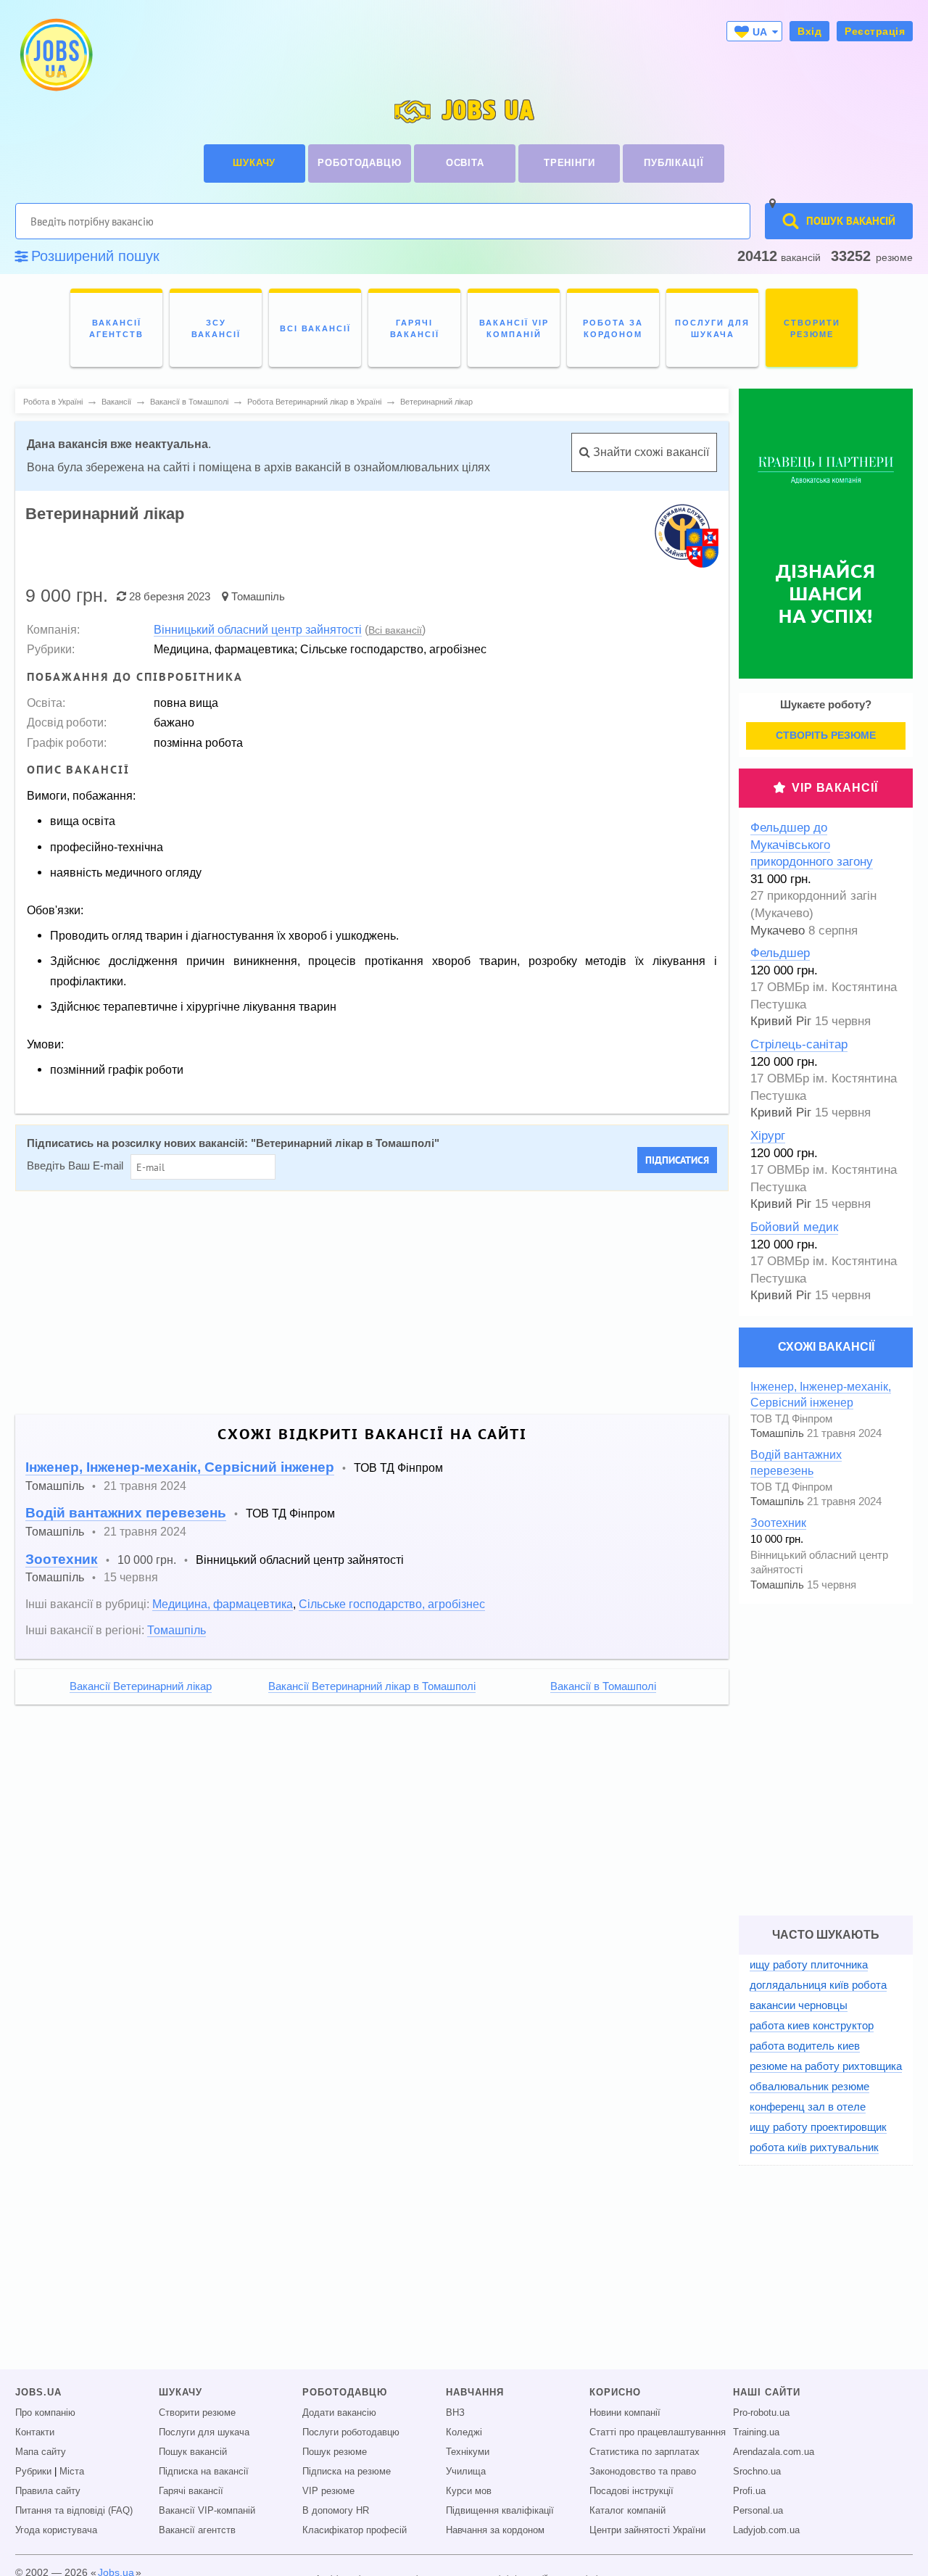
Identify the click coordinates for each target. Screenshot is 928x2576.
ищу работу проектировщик (818, 2127)
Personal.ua (758, 2511)
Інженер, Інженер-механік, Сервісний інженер (180, 1467)
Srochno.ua (757, 2472)
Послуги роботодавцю (351, 2432)
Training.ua (756, 2432)
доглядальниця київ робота (818, 1985)
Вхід (809, 31)
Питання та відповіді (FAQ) (74, 2511)
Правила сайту (48, 2491)
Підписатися (677, 1160)
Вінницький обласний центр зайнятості (258, 629)
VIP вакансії (835, 788)
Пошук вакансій (193, 2452)
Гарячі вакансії (191, 2491)
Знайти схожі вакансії (650, 452)
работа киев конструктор (812, 2025)
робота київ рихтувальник (814, 2147)
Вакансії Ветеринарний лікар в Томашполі (372, 1686)
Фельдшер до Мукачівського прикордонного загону (812, 845)
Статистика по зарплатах (645, 2452)
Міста (72, 2472)
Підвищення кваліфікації (500, 2511)
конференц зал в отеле (808, 2107)
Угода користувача (56, 2530)
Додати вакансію (339, 2413)
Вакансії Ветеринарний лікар (141, 1686)
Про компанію (45, 2413)
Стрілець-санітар (799, 1044)
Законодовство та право (643, 2472)
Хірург (768, 1136)
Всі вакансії (395, 630)
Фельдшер (780, 953)
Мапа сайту (41, 2452)
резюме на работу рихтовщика (826, 2066)
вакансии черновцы (799, 2005)
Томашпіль (258, 596)
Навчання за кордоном (495, 2530)
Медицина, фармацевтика (223, 1604)
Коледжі (464, 2432)
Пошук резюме (335, 2452)
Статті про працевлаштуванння (658, 2432)
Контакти (35, 2432)
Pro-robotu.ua (761, 2413)
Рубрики (33, 2472)
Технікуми (468, 2452)
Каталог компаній (627, 2511)
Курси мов (469, 2491)
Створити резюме (197, 2413)
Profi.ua (749, 2491)
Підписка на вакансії (204, 2472)
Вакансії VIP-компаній (207, 2511)
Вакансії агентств (197, 2530)
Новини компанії (625, 2413)
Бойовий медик (794, 1227)
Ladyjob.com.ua (766, 2530)
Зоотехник (62, 1559)
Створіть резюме (826, 735)
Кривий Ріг (781, 1021)
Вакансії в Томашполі (603, 1686)
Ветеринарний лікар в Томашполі (345, 1143)
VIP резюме (328, 2491)
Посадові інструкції (631, 2491)
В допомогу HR (336, 2511)
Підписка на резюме (347, 2472)
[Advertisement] (362, 1303)
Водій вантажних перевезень (126, 1513)
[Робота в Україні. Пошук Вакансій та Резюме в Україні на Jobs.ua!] (55, 55)
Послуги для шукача (204, 2432)
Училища (466, 2472)
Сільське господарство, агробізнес (392, 1604)
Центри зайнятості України (647, 2530)
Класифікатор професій (355, 2530)
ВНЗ (455, 2413)
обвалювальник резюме (809, 2086)
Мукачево (778, 931)
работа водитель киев (805, 2046)
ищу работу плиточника (809, 1964)
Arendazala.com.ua (774, 2452)
